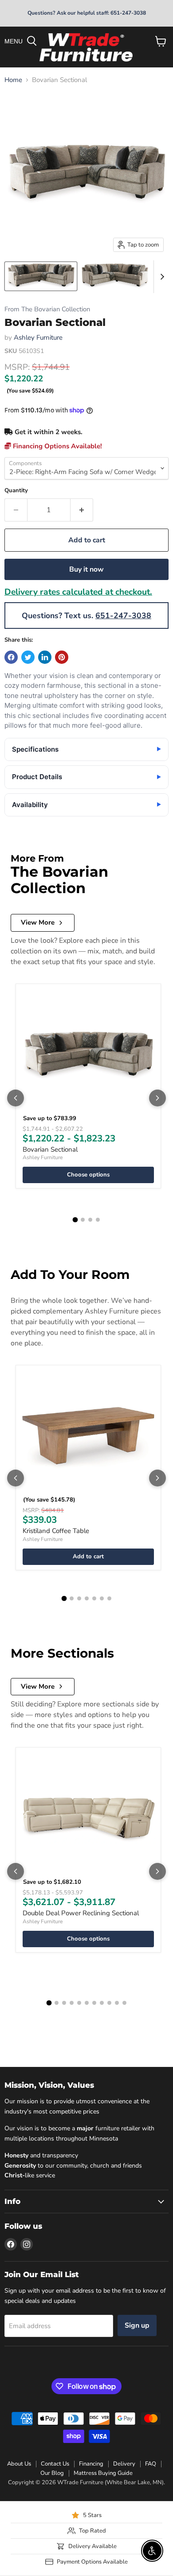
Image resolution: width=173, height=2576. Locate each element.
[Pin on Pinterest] (62, 657)
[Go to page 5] (94, 1598)
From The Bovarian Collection (47, 309)
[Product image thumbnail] (115, 276)
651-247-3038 (123, 616)
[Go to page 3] (90, 1220)
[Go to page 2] (83, 1220)
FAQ (151, 2464)
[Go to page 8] (102, 2003)
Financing (91, 2464)
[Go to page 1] (75, 1219)
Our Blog (52, 2473)
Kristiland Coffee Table (56, 1531)
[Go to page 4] (98, 1220)
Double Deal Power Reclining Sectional (81, 1913)
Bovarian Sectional (50, 1149)
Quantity (16, 491)
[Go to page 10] (117, 2003)
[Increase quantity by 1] (82, 510)
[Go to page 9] (109, 2003)
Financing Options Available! (57, 446)
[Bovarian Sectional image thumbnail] (41, 276)
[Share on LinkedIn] (45, 657)
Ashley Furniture (38, 337)
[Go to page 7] (109, 1598)
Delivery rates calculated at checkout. (78, 592)
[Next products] (157, 1098)
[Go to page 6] (102, 1598)
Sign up (137, 2325)
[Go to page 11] (124, 2003)
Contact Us (55, 2464)
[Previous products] (16, 1098)
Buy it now (86, 569)
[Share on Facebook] (11, 657)
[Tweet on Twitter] (28, 657)
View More (38, 922)
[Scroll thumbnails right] (161, 277)
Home (13, 80)
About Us (19, 2464)
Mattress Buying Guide (103, 2473)
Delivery (124, 2464)
